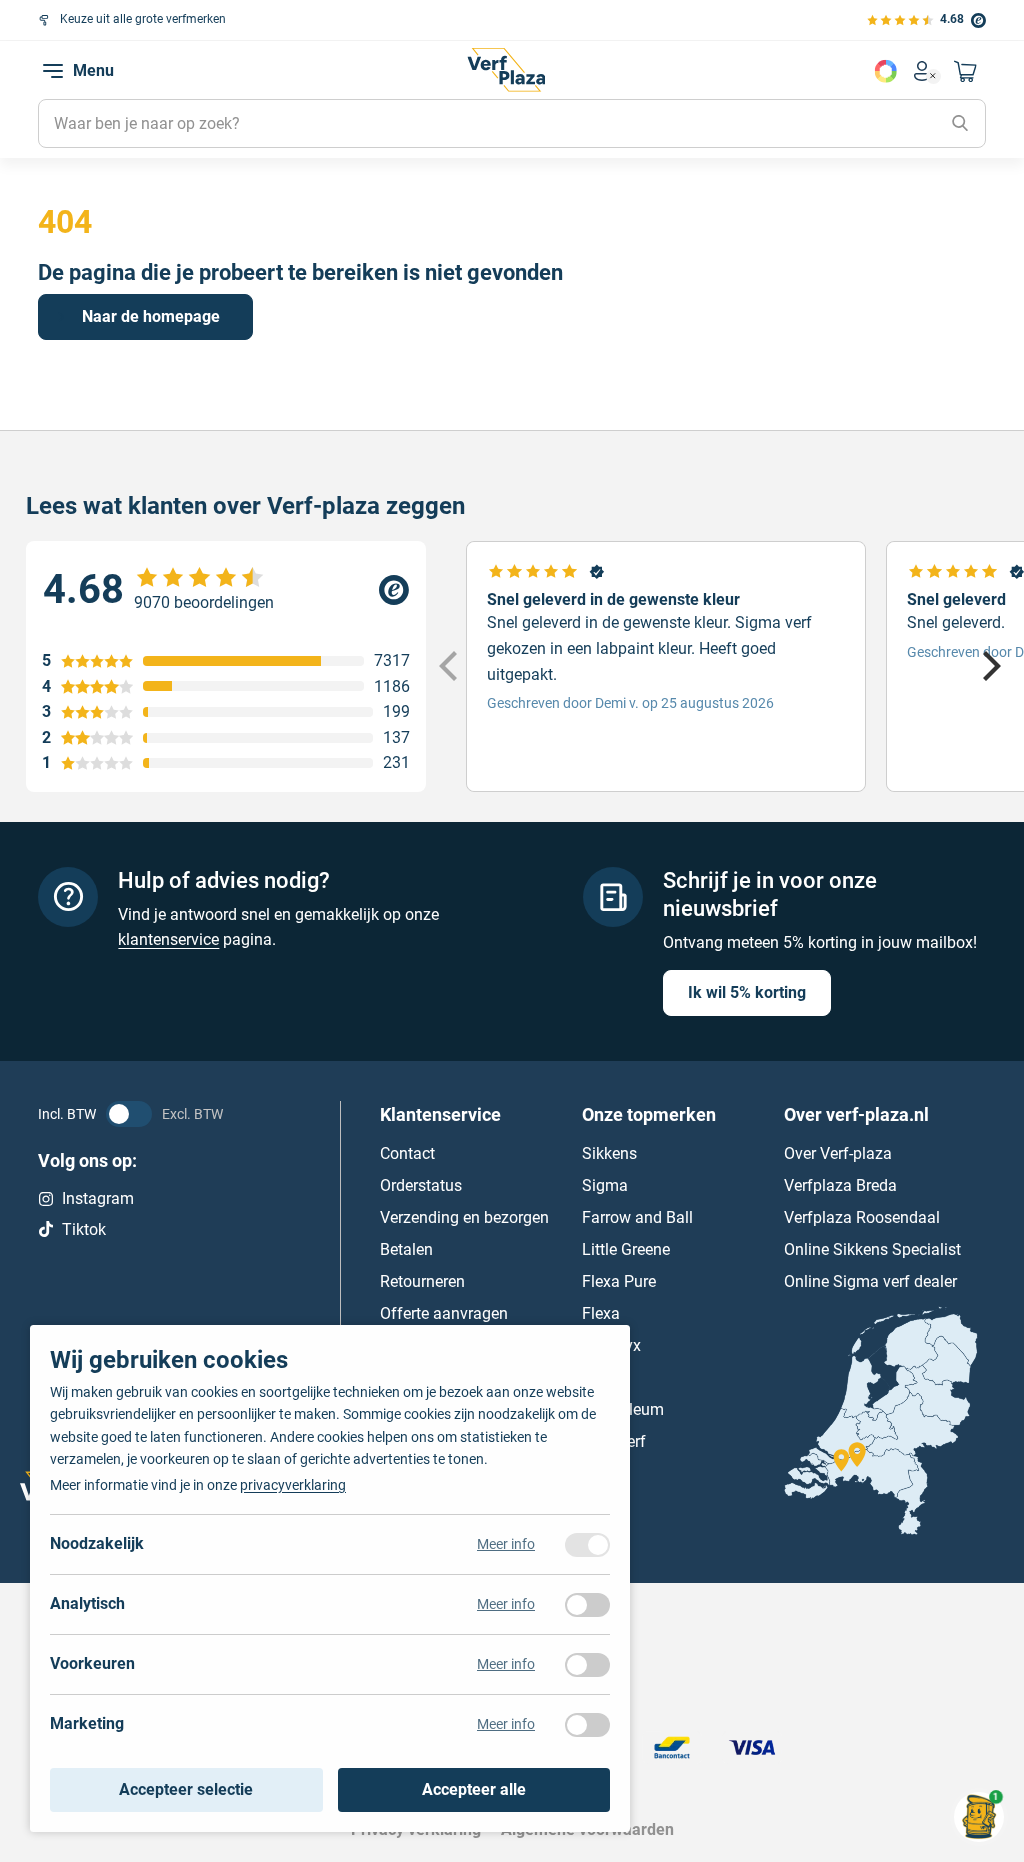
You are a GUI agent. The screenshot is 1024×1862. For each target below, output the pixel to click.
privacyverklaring (293, 1485)
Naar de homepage (151, 316)
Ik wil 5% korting (747, 992)
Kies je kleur (886, 71)
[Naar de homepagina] (506, 70)
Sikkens (609, 1153)
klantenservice (168, 939)
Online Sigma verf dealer (870, 1281)
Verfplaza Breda (840, 1185)
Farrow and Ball (637, 1217)
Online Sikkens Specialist (872, 1249)
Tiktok (84, 1228)
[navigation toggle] (53, 71)
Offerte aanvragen (444, 1313)
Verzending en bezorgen (464, 1217)
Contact (407, 1153)
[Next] (989, 666)
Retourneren (422, 1281)
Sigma (605, 1185)
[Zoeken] (960, 124)
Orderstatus (421, 1185)
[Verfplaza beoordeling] (226, 590)
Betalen (406, 1249)
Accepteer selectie (186, 1789)
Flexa (601, 1313)
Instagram (98, 1198)
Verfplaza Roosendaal (862, 1217)
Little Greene (626, 1249)
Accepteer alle (474, 1789)
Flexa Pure (619, 1281)
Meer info (506, 1544)
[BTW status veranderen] (129, 1114)
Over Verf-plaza (838, 1153)
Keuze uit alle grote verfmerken (143, 19)
